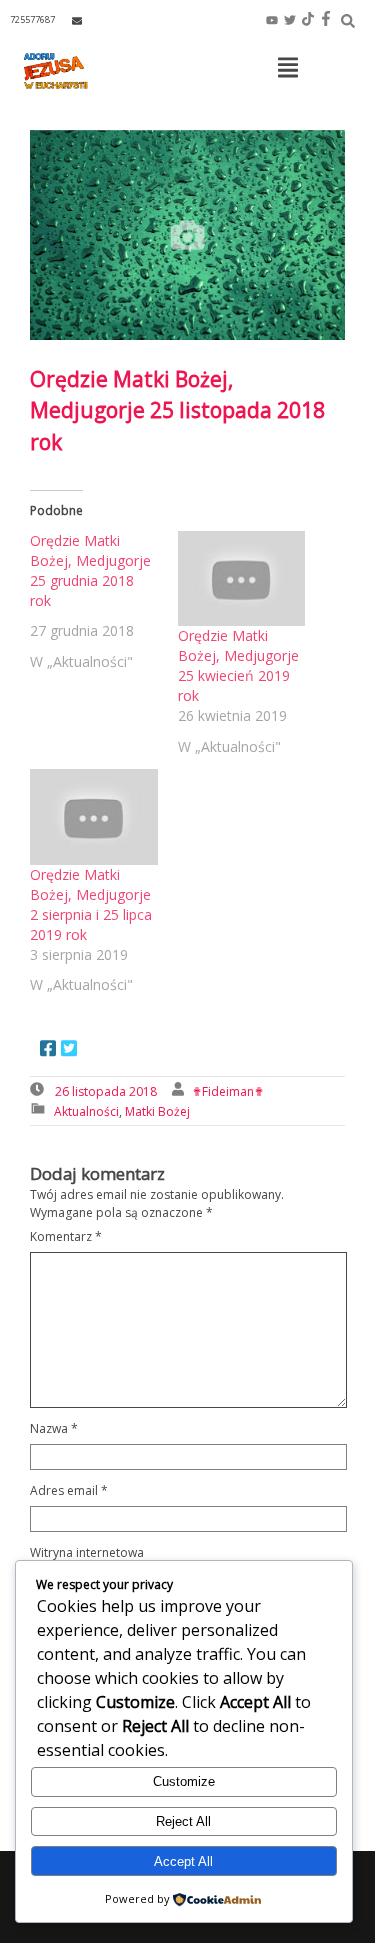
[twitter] (290, 20)
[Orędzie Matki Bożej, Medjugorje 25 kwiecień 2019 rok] (242, 579)
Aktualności (86, 1111)
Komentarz (66, 1236)
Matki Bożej (157, 1111)
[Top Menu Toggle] (288, 69)
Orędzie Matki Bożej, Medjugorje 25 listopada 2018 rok (177, 410)
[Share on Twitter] (69, 1050)
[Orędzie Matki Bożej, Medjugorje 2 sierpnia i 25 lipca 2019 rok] (94, 817)
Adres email (69, 1490)
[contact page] (77, 20)
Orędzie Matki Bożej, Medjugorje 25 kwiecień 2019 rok (238, 665)
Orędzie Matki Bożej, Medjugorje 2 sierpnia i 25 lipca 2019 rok (91, 904)
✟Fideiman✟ (228, 1091)
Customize (184, 1781)
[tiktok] (308, 20)
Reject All (183, 1821)
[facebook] (326, 20)
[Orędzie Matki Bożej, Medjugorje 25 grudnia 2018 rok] (104, 601)
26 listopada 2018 (106, 1091)
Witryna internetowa (87, 1552)
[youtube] (272, 20)
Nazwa (54, 1428)
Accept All (183, 1861)
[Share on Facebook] (48, 1050)
